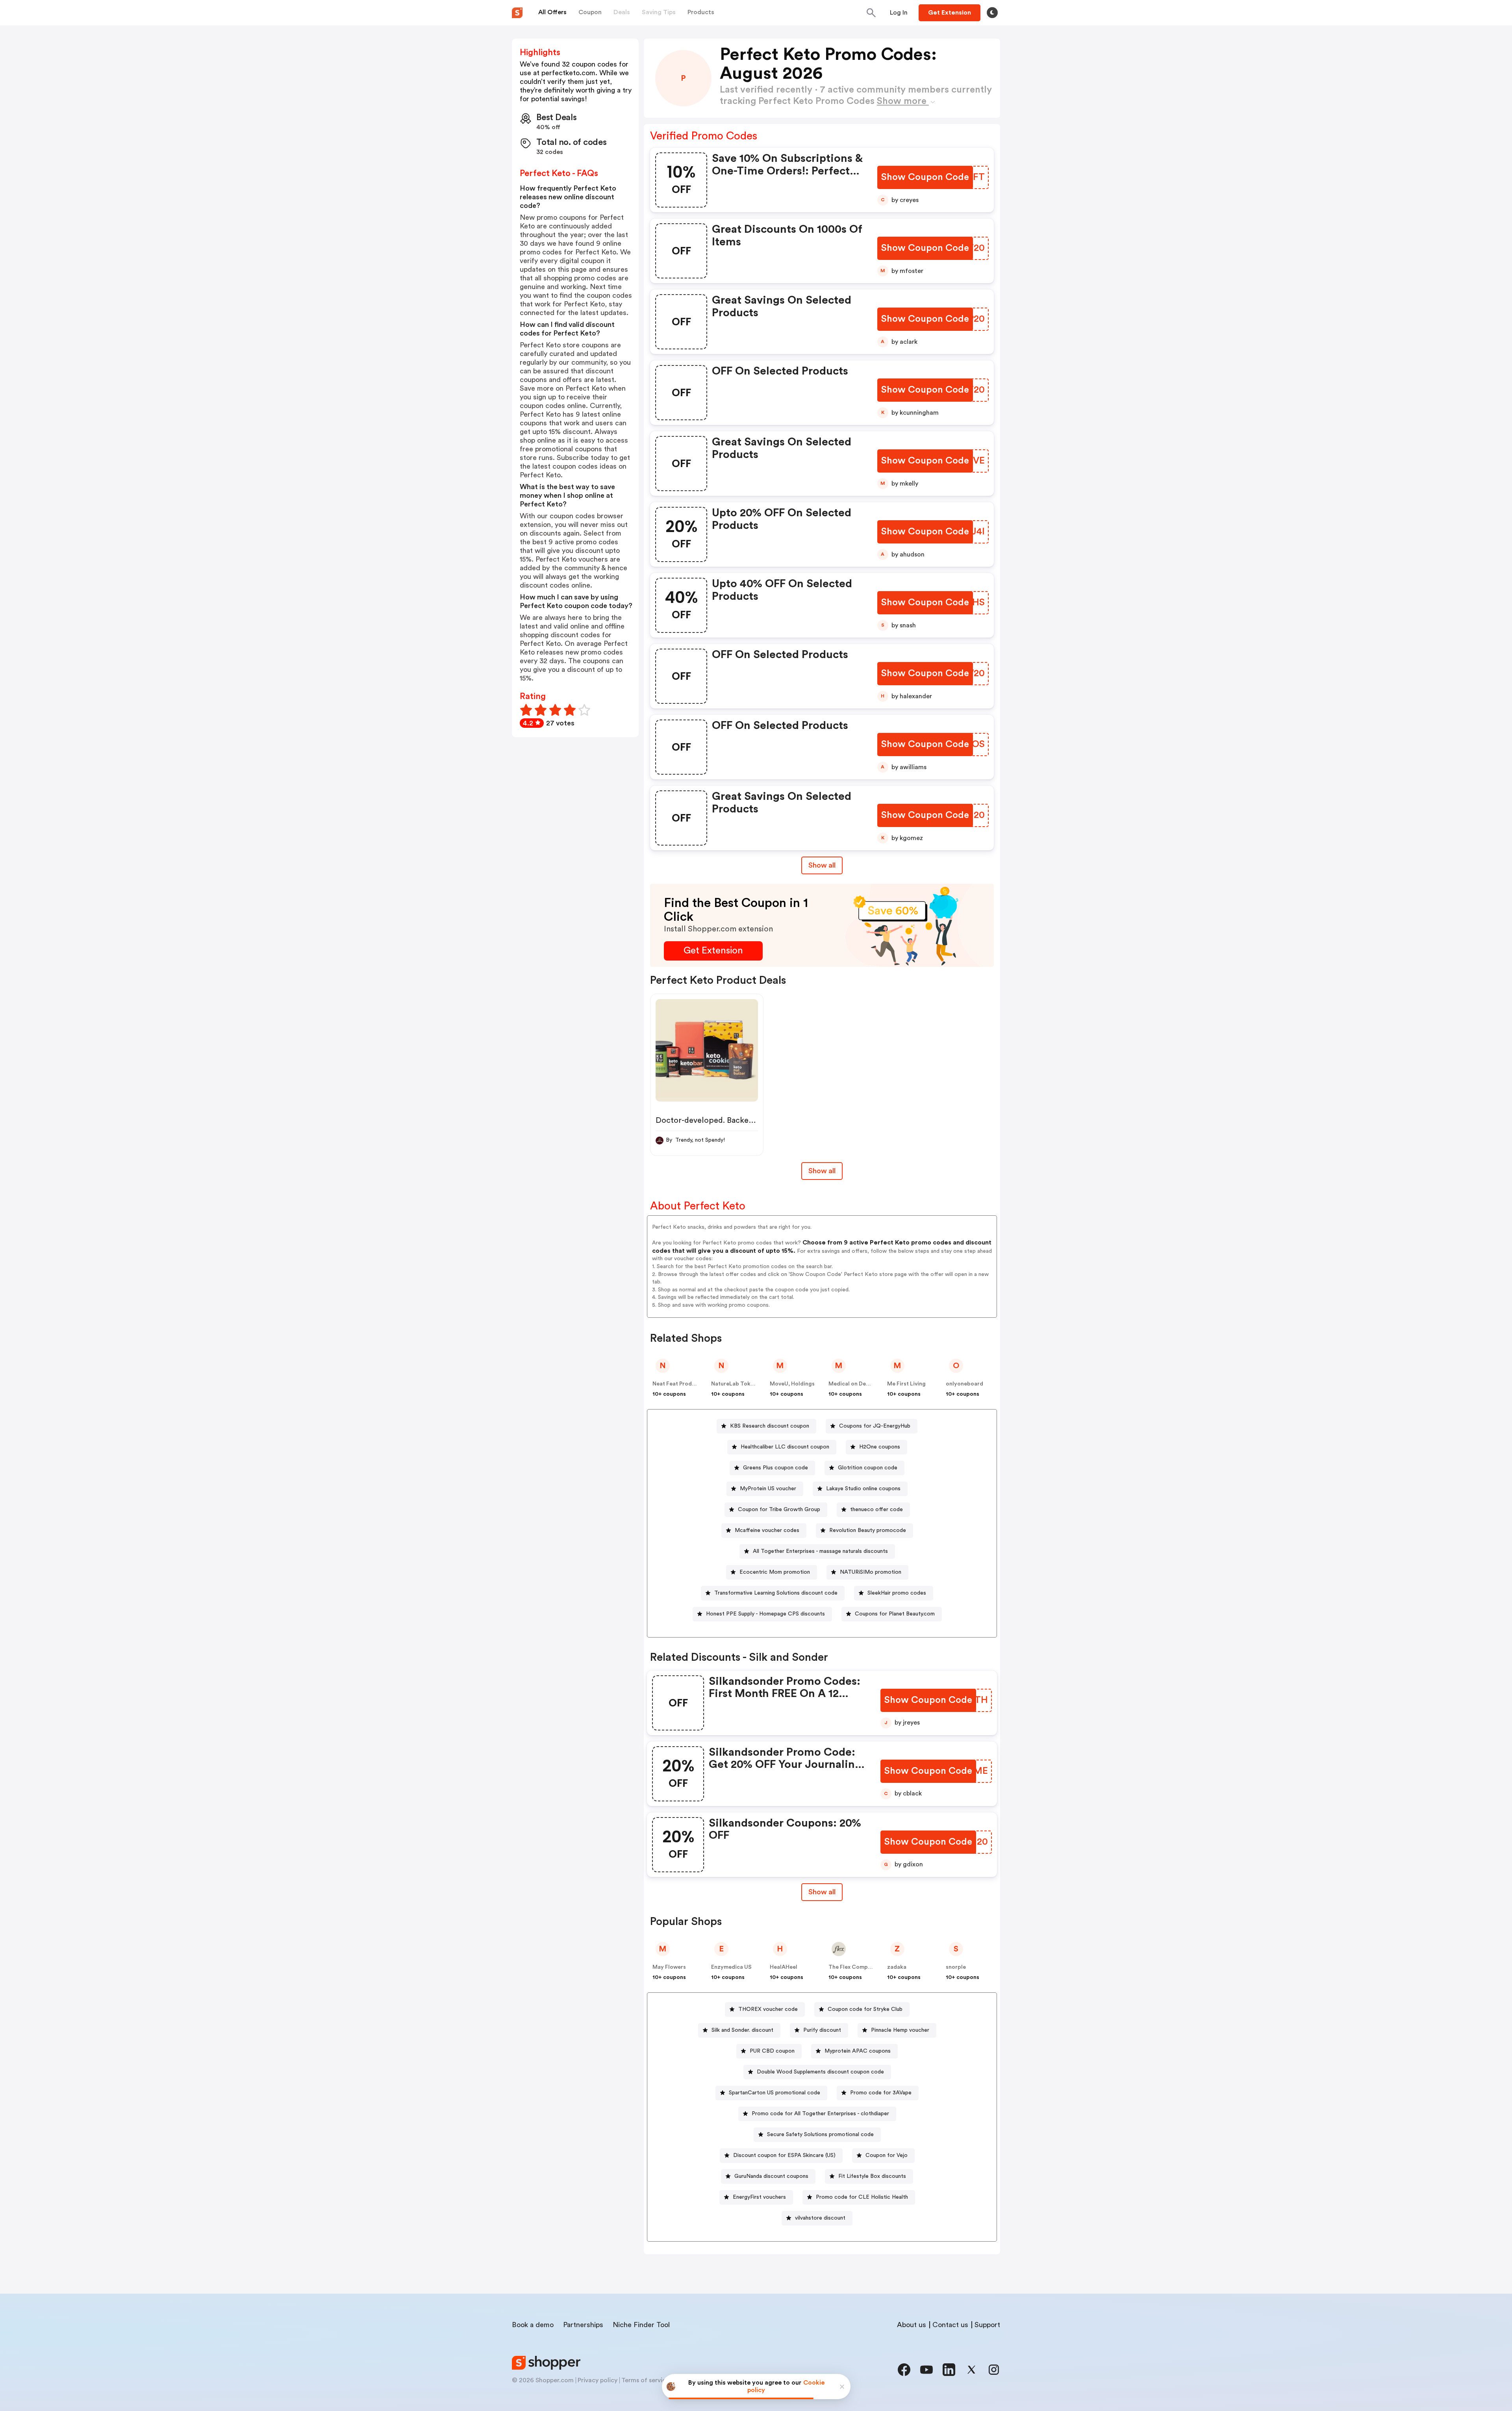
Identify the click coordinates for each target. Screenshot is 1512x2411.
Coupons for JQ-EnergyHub (875, 1426)
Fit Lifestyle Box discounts (872, 2176)
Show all (822, 865)
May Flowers (669, 1967)
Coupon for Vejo (887, 2155)
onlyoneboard (964, 1384)
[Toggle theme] (992, 13)
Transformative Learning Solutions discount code (776, 1593)
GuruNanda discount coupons (771, 2176)
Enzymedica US (731, 1967)
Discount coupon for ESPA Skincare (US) (784, 2155)
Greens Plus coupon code (775, 1468)
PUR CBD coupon (772, 2051)
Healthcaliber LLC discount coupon (785, 1447)
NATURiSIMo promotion (871, 1572)
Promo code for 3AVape (881, 2093)
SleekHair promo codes (897, 1593)
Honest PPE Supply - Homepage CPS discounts (765, 1614)
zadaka (897, 1967)
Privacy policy (598, 2380)
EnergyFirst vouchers (759, 2197)
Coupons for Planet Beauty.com (895, 1614)
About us (912, 2325)
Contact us (950, 2325)
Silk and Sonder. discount (742, 2030)
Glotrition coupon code (868, 1468)
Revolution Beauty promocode (868, 1530)
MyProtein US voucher (768, 1489)
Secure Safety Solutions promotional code (820, 2135)
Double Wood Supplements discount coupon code (820, 2072)
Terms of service (645, 2380)
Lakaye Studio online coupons (863, 1489)
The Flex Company (853, 1967)
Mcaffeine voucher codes (767, 1530)
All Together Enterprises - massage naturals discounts (820, 1551)
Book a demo (533, 2325)
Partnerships (583, 2325)
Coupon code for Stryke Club (865, 2009)
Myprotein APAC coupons (858, 2051)
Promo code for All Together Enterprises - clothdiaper (820, 2114)
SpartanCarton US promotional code (775, 2093)
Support (987, 2325)
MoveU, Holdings (792, 1384)
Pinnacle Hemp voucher (900, 2030)
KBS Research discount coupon (770, 1426)
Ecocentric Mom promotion (775, 1572)
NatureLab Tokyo (734, 1384)
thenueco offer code (876, 1510)
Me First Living (906, 1384)
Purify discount (822, 2030)
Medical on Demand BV (858, 1384)
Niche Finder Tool (641, 2325)
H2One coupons (880, 1447)
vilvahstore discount (820, 2218)
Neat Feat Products (678, 1384)
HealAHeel (784, 1967)
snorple (956, 1967)
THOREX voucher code (768, 2009)
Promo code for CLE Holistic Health (862, 2197)
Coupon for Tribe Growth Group (779, 1510)
